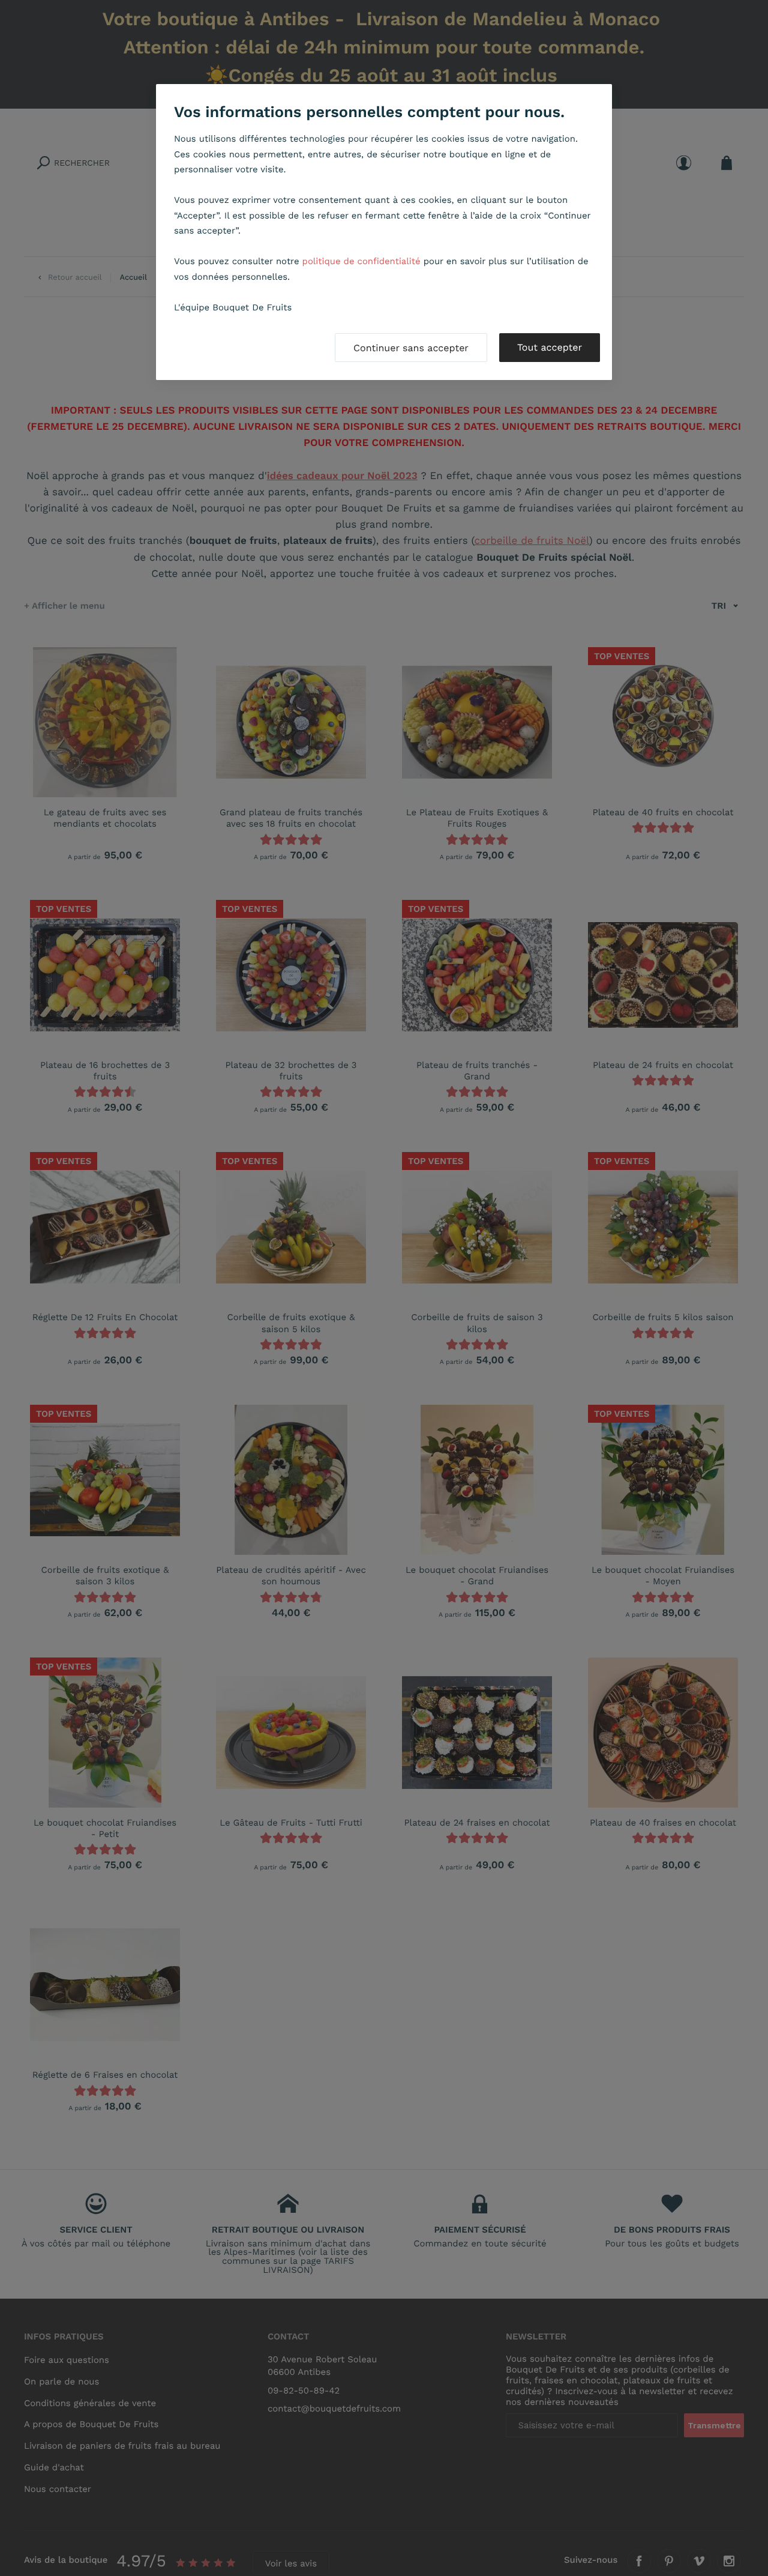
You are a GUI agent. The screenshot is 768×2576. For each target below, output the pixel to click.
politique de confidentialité (361, 261)
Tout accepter (550, 347)
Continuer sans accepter (411, 348)
